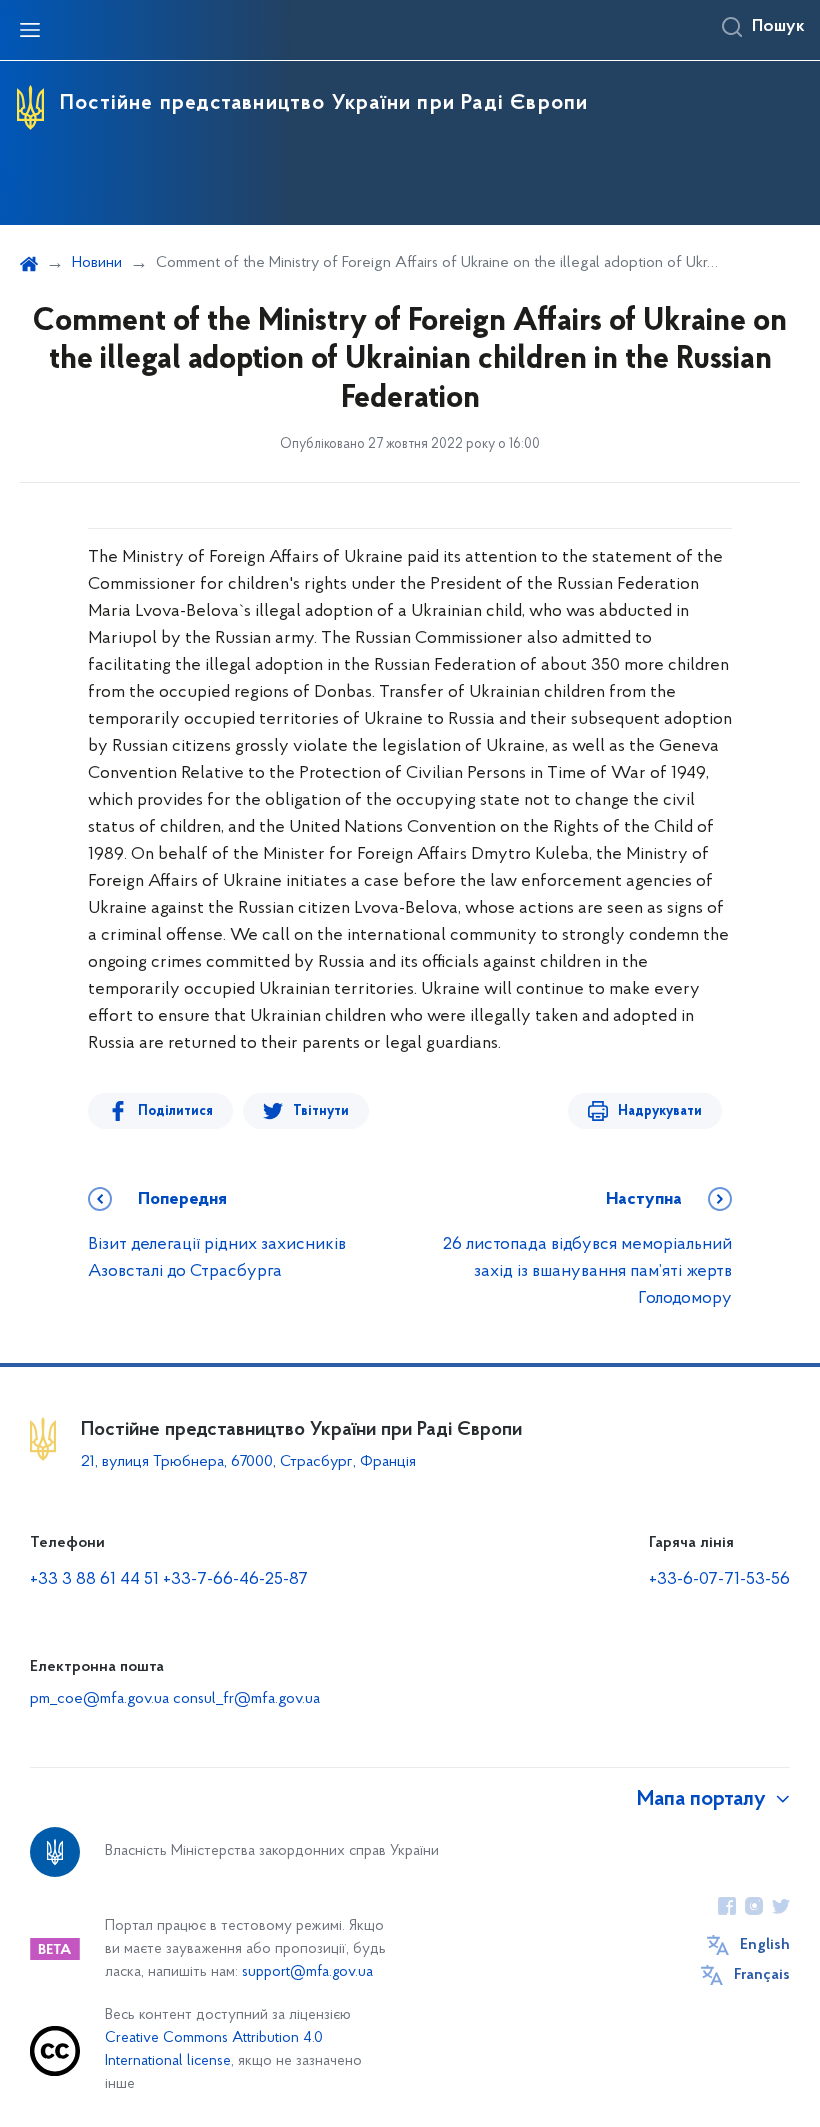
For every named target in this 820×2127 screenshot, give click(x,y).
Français (762, 1975)
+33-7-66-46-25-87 (235, 1580)
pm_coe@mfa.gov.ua (99, 1699)
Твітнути (321, 1111)
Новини (97, 263)
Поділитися (175, 1111)
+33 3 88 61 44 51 (94, 1580)
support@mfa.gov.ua (307, 1972)
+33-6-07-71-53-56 (719, 1580)
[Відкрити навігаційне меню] (30, 30)
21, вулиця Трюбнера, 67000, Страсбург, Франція (248, 1462)
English (765, 1945)
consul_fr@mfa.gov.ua (246, 1699)
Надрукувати (660, 1111)
